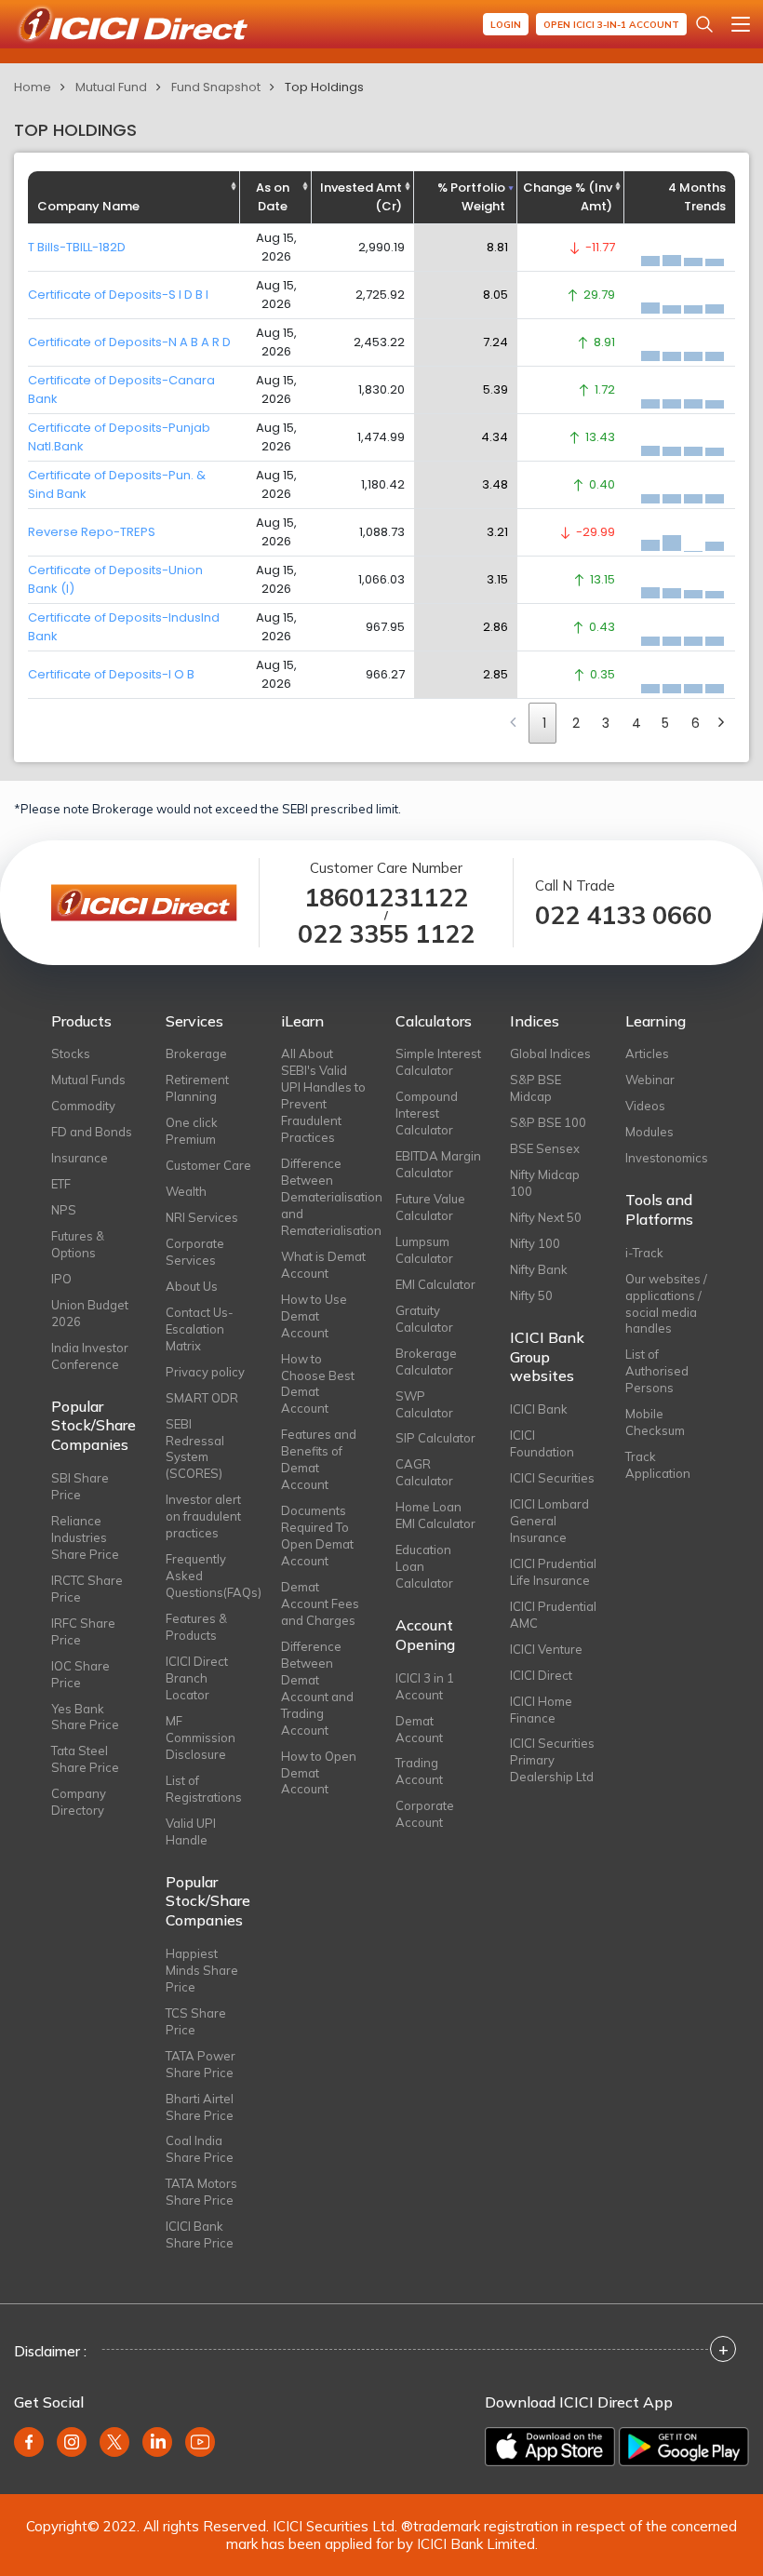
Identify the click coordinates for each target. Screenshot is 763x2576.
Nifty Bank (539, 1269)
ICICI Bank (539, 1409)
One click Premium (192, 1131)
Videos (645, 1106)
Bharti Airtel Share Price (200, 2107)
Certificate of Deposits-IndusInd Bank (124, 627)
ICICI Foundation (542, 1443)
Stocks (71, 1053)
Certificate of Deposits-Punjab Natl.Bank (119, 437)
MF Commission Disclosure (201, 1737)
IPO (61, 1279)
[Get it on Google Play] (684, 2447)
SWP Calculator (424, 1404)
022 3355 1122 (386, 934)
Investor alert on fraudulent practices (203, 1516)
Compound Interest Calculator (427, 1113)
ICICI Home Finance (541, 1710)
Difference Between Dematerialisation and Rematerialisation (324, 1197)
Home (33, 87)
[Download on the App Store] (550, 2447)
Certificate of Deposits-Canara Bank (121, 389)
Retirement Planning (197, 1088)
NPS (64, 1210)
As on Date (273, 197)
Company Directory (79, 1802)
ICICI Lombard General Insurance (549, 1521)
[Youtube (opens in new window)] (200, 2442)
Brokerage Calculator (426, 1362)
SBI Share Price (80, 1486)
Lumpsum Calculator (424, 1250)
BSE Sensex (545, 1148)
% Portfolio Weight (471, 197)
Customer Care (208, 1165)
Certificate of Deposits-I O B (111, 674)
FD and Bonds (92, 1132)
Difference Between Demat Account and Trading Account (317, 1688)
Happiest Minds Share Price (202, 1970)
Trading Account (419, 1771)
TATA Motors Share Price (201, 2192)
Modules (649, 1132)
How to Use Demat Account (314, 1316)
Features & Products (196, 1627)
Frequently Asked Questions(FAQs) (209, 1576)
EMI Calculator (435, 1284)
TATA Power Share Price (201, 2064)
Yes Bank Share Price (85, 1717)
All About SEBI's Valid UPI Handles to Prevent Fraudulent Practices (323, 1095)
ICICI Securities (552, 1478)
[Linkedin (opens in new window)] (157, 2442)
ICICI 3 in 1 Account (425, 1686)
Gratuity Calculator (424, 1319)
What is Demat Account (323, 1265)
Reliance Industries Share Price (85, 1537)
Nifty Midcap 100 (545, 1183)
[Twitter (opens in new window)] (114, 2442)
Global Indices (550, 1053)
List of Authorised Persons (657, 1371)
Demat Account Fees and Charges (320, 1603)
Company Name (88, 206)
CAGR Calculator (424, 1472)
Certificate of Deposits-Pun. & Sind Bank (117, 484)
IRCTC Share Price (87, 1589)
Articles (647, 1053)
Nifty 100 (535, 1243)
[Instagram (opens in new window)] (72, 2442)
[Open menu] (741, 24)
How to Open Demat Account (319, 1773)
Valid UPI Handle (191, 1831)
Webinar (650, 1080)
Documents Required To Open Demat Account (317, 1536)
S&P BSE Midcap (535, 1088)
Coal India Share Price (200, 2149)
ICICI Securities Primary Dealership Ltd (552, 1760)
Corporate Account (425, 1814)
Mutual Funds (88, 1080)
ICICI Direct (541, 1675)
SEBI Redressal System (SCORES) (195, 1449)
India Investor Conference (90, 1356)
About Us (192, 1286)
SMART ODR (202, 1398)
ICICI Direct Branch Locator (197, 1678)
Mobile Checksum (655, 1422)
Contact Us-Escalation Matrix (200, 1329)
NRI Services (202, 1217)
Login (506, 25)
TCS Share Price (196, 2021)
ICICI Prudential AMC (553, 1615)
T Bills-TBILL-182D (77, 247)
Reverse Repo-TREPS (92, 532)
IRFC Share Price (83, 1631)
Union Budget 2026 (90, 1313)
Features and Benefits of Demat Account (319, 1459)
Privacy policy (205, 1372)
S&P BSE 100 (548, 1122)
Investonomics (667, 1158)
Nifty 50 (531, 1295)
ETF (61, 1184)
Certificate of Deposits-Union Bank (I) (115, 579)
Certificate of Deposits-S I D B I (118, 295)
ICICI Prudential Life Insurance (553, 1572)
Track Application (658, 1465)
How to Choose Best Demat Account (318, 1384)
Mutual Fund (111, 87)
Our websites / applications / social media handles (666, 1304)
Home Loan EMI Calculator (435, 1515)
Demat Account (419, 1729)
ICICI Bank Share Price (200, 2234)
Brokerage (196, 1053)
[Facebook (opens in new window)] (29, 2442)
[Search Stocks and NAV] (704, 24)
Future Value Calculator (430, 1207)
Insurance (80, 1158)
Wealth (186, 1191)
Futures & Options (78, 1244)
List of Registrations (204, 1789)
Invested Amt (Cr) (361, 197)
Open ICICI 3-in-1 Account (611, 25)
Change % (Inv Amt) (568, 197)
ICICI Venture (546, 1649)
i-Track (644, 1253)
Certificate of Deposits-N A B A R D (129, 342)
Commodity (83, 1106)
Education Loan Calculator (424, 1566)
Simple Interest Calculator (438, 1062)
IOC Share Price (80, 1674)
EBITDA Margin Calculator (438, 1164)
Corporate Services (195, 1252)
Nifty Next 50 (546, 1217)
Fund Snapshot (216, 87)
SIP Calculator (435, 1438)
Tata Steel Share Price (85, 1759)
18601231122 (386, 898)
